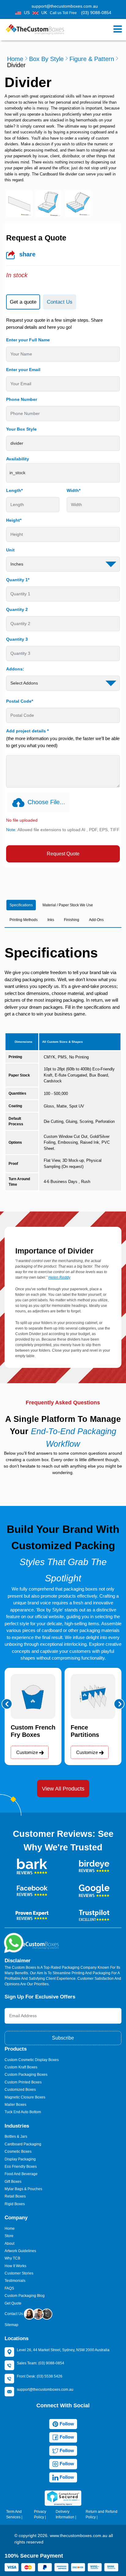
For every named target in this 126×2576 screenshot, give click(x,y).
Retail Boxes (15, 2196)
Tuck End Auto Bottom (23, 2112)
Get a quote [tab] (23, 302)
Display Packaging (20, 2159)
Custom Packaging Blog (25, 2296)
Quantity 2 (17, 609)
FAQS (9, 2288)
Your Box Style (21, 429)
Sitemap (11, 2325)
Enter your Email (23, 370)
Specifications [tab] (21, 905)
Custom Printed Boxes (23, 2082)
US (27, 13)
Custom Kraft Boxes (21, 2067)
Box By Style (46, 59)
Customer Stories (19, 2273)
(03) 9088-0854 (96, 13)
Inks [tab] (51, 920)
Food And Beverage (21, 2174)
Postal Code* (20, 701)
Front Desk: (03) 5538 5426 (40, 2376)
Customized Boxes (20, 2090)
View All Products (63, 1789)
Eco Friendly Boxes (21, 2167)
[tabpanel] (63, 590)
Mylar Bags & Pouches (23, 2189)
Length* (14, 490)
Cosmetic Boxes (18, 2152)
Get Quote (13, 2303)
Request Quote (63, 854)
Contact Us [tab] (60, 302)
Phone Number (22, 399)
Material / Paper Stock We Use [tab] (68, 905)
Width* (74, 490)
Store (9, 2236)
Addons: (15, 669)
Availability (18, 459)
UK (44, 13)
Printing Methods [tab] (24, 920)
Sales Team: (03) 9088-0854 (41, 2363)
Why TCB (12, 2258)
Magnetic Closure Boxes (25, 2097)
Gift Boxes (13, 2182)
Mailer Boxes (15, 2105)
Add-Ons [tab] (96, 920)
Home (15, 59)
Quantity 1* (18, 580)
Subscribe (63, 2038)
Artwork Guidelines (20, 2251)
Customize (28, 1752)
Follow (66, 2424)
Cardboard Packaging (23, 2144)
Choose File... (46, 802)
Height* (14, 520)
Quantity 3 (17, 639)
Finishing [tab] (72, 920)
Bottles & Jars (16, 2136)
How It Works (15, 2266)
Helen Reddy (59, 1277)
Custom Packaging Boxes (26, 2075)
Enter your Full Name (28, 340)
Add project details (27, 731)
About (9, 2244)
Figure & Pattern (92, 59)
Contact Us (14, 2314)
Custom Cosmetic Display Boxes (32, 2060)
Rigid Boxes (15, 2204)
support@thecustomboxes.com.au (65, 6)
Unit (10, 550)
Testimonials (15, 2281)
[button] (7, 1704)
